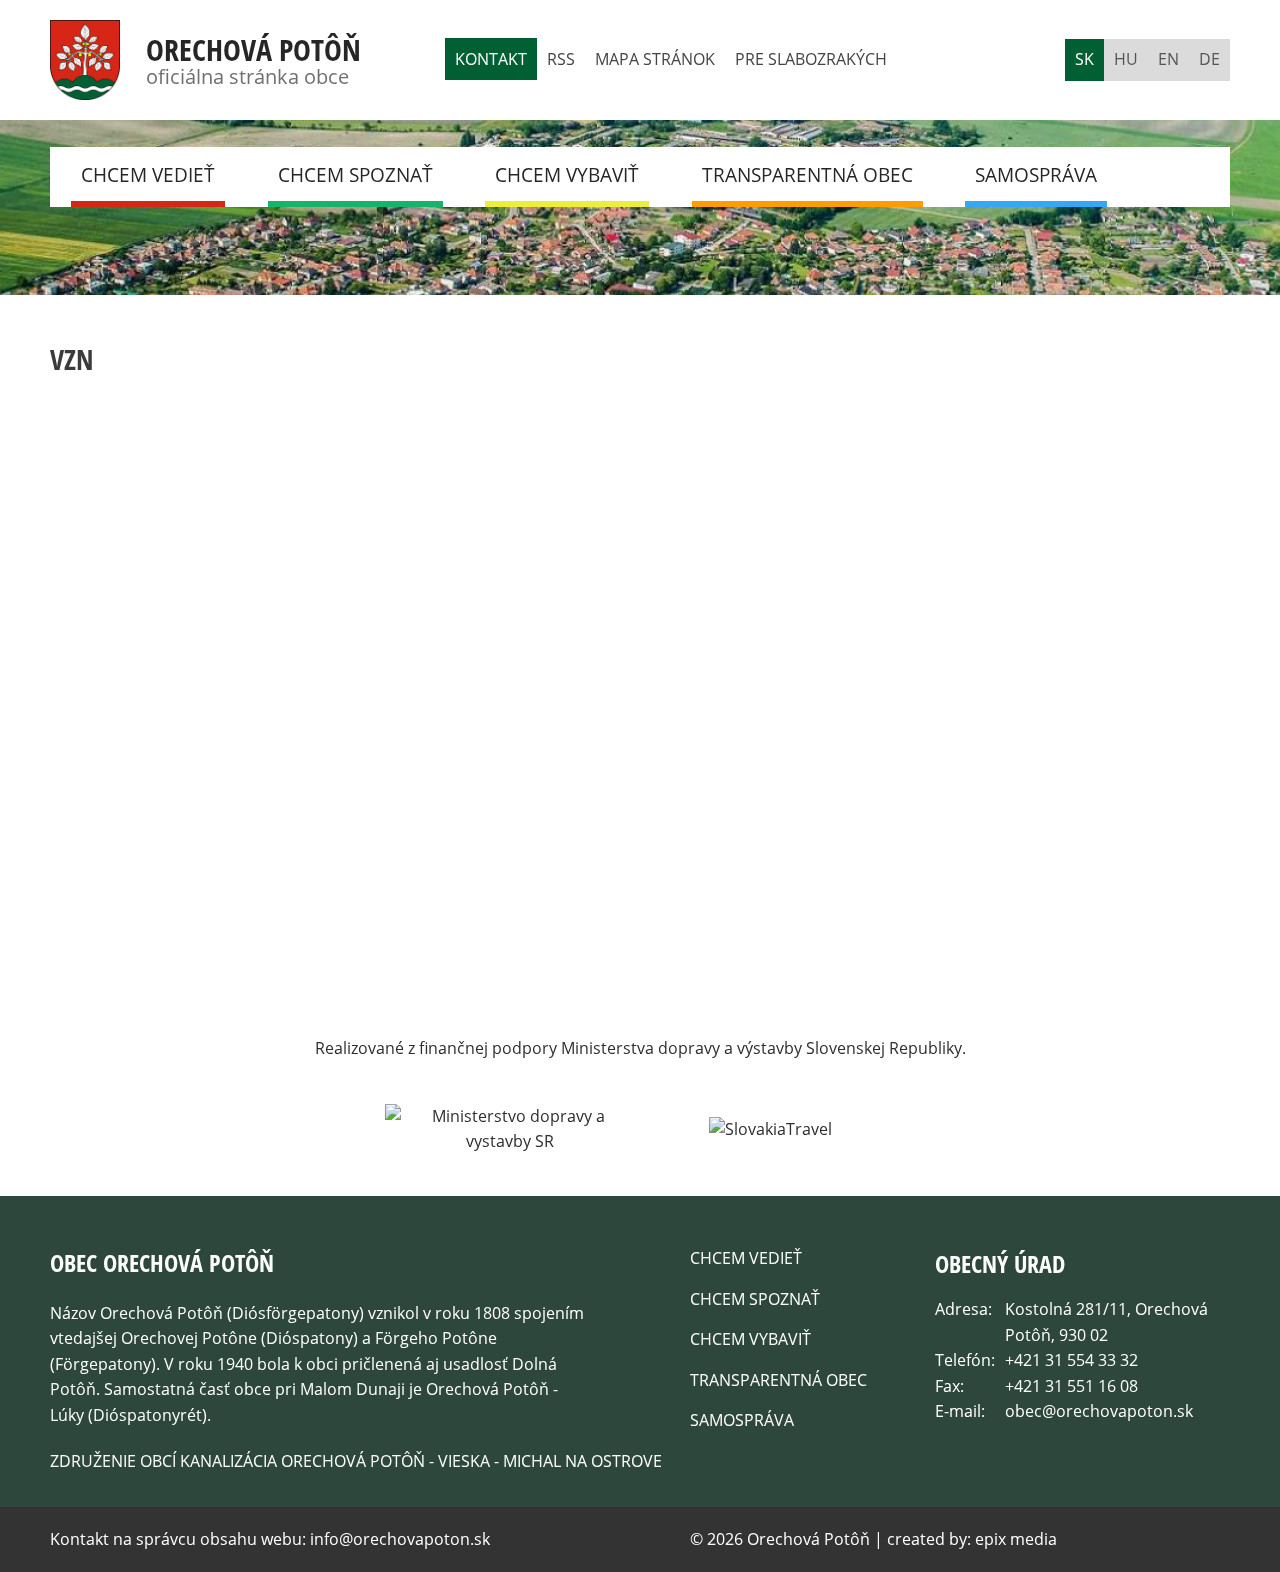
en (1168, 59)
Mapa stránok (655, 59)
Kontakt (491, 59)
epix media (1016, 1539)
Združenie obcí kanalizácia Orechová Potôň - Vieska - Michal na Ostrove (356, 1461)
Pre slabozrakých (811, 59)
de (1209, 59)
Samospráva (1036, 175)
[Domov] (85, 87)
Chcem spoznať (355, 175)
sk (1084, 59)
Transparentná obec (807, 175)
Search (1179, 176)
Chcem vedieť (148, 175)
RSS (561, 59)
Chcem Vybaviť (567, 175)
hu (1126, 59)
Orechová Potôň (253, 49)
